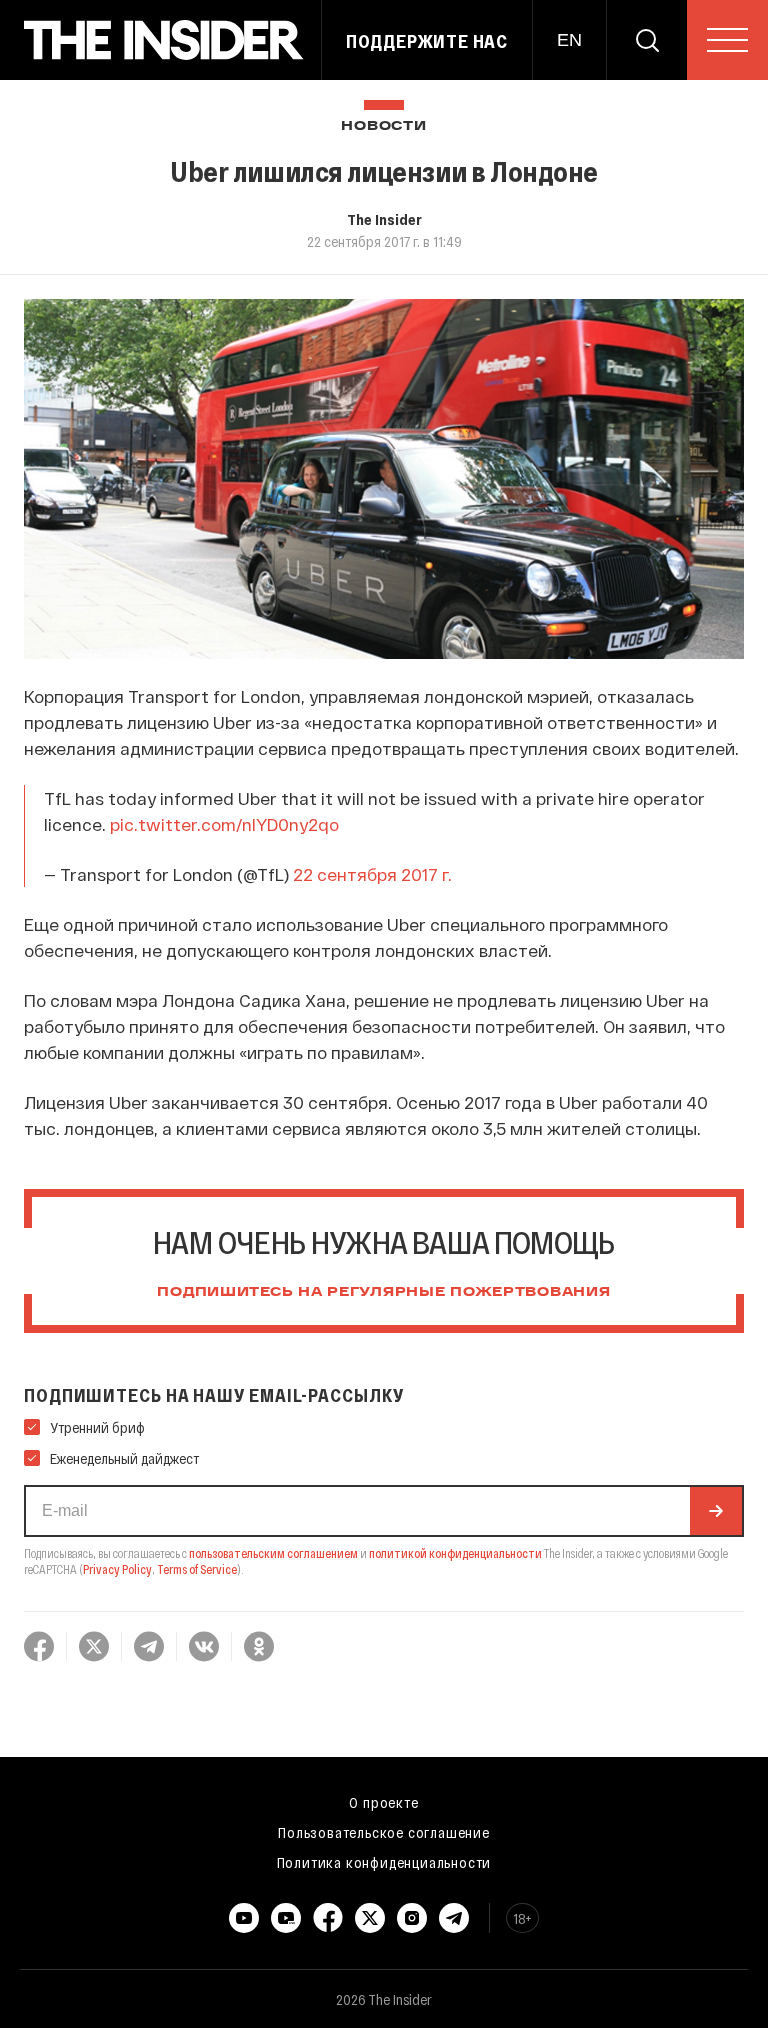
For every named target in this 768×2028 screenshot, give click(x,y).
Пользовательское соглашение (384, 1832)
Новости (383, 126)
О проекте (383, 1802)
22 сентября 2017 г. (372, 874)
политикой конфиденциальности (455, 1553)
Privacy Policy (117, 1569)
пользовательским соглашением (273, 1553)
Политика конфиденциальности (384, 1862)
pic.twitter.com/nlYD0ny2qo (224, 824)
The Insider (384, 219)
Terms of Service (197, 1569)
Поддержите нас (427, 41)
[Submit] (716, 1511)
